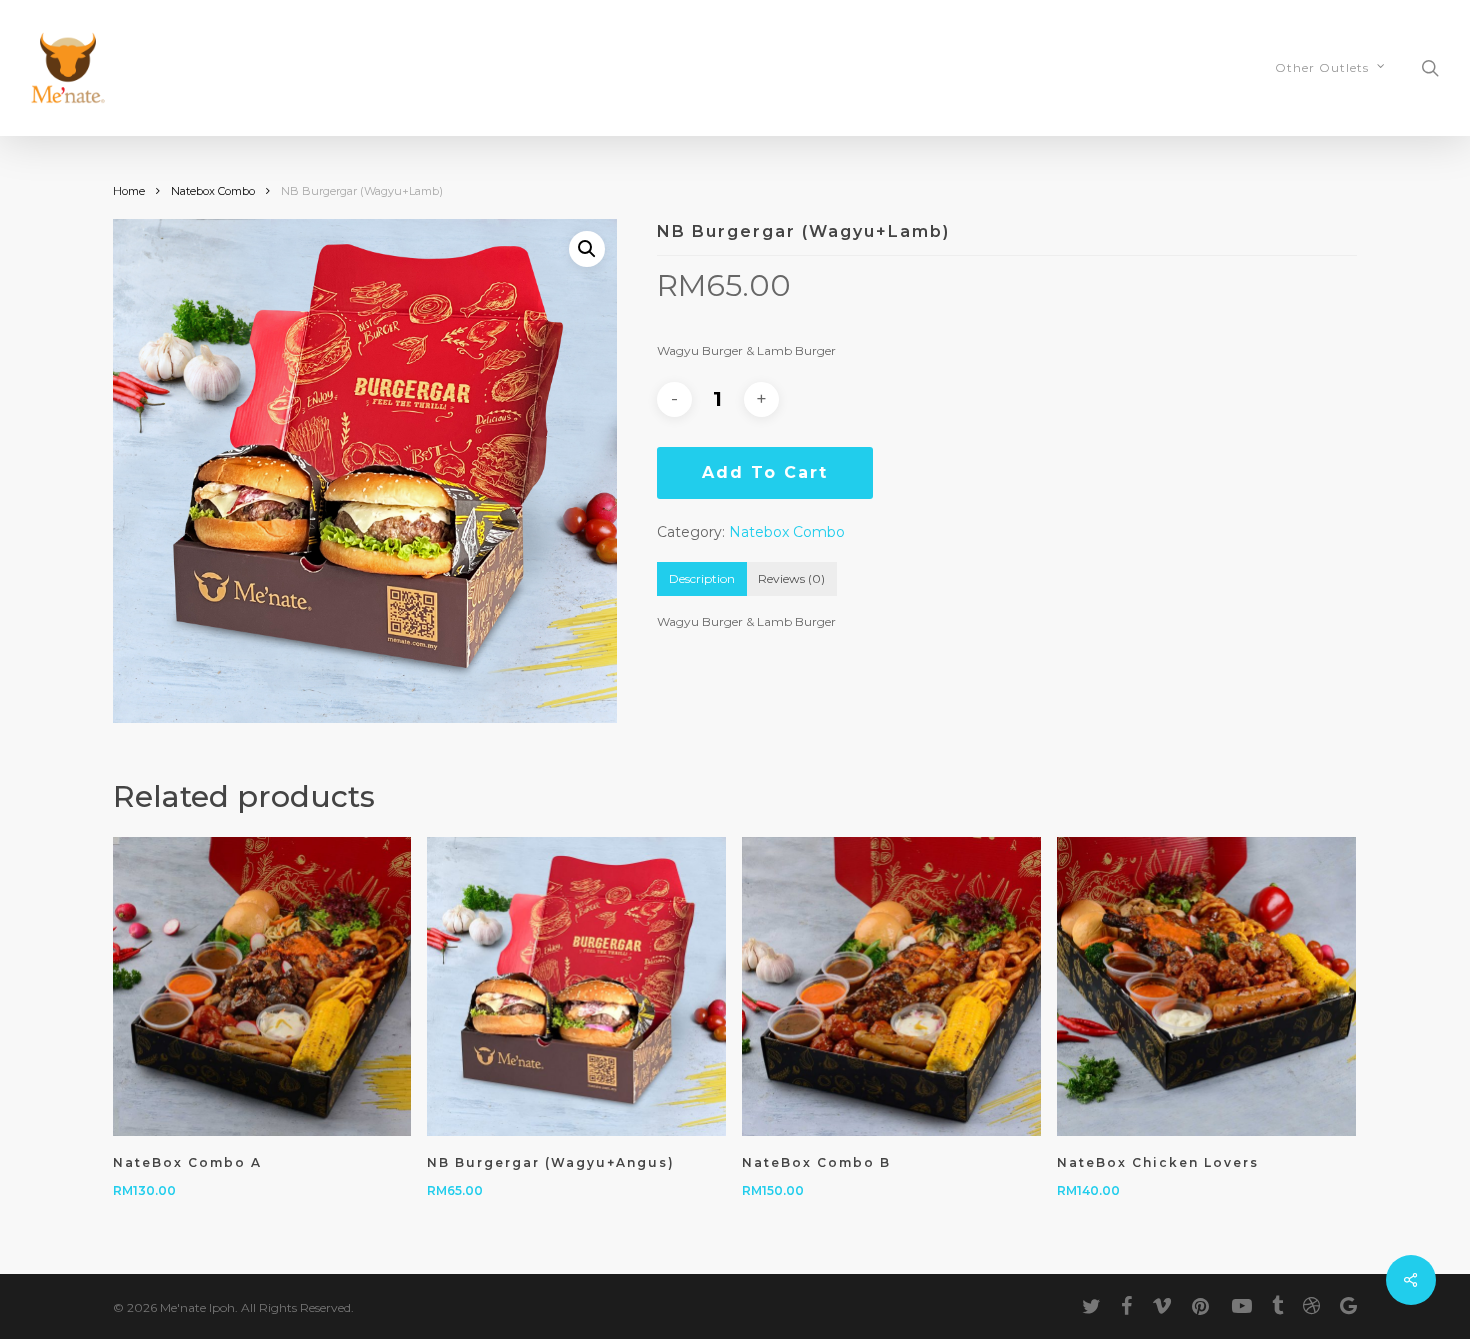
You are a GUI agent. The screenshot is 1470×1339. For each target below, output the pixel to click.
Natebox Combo (213, 191)
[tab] (702, 579)
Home (129, 191)
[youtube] (1242, 1306)
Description (702, 578)
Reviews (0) (791, 578)
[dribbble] (1311, 1306)
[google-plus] (1348, 1306)
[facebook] (1126, 1306)
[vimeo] (1162, 1306)
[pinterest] (1202, 1306)
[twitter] (1091, 1306)
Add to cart (765, 472)
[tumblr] (1277, 1306)
